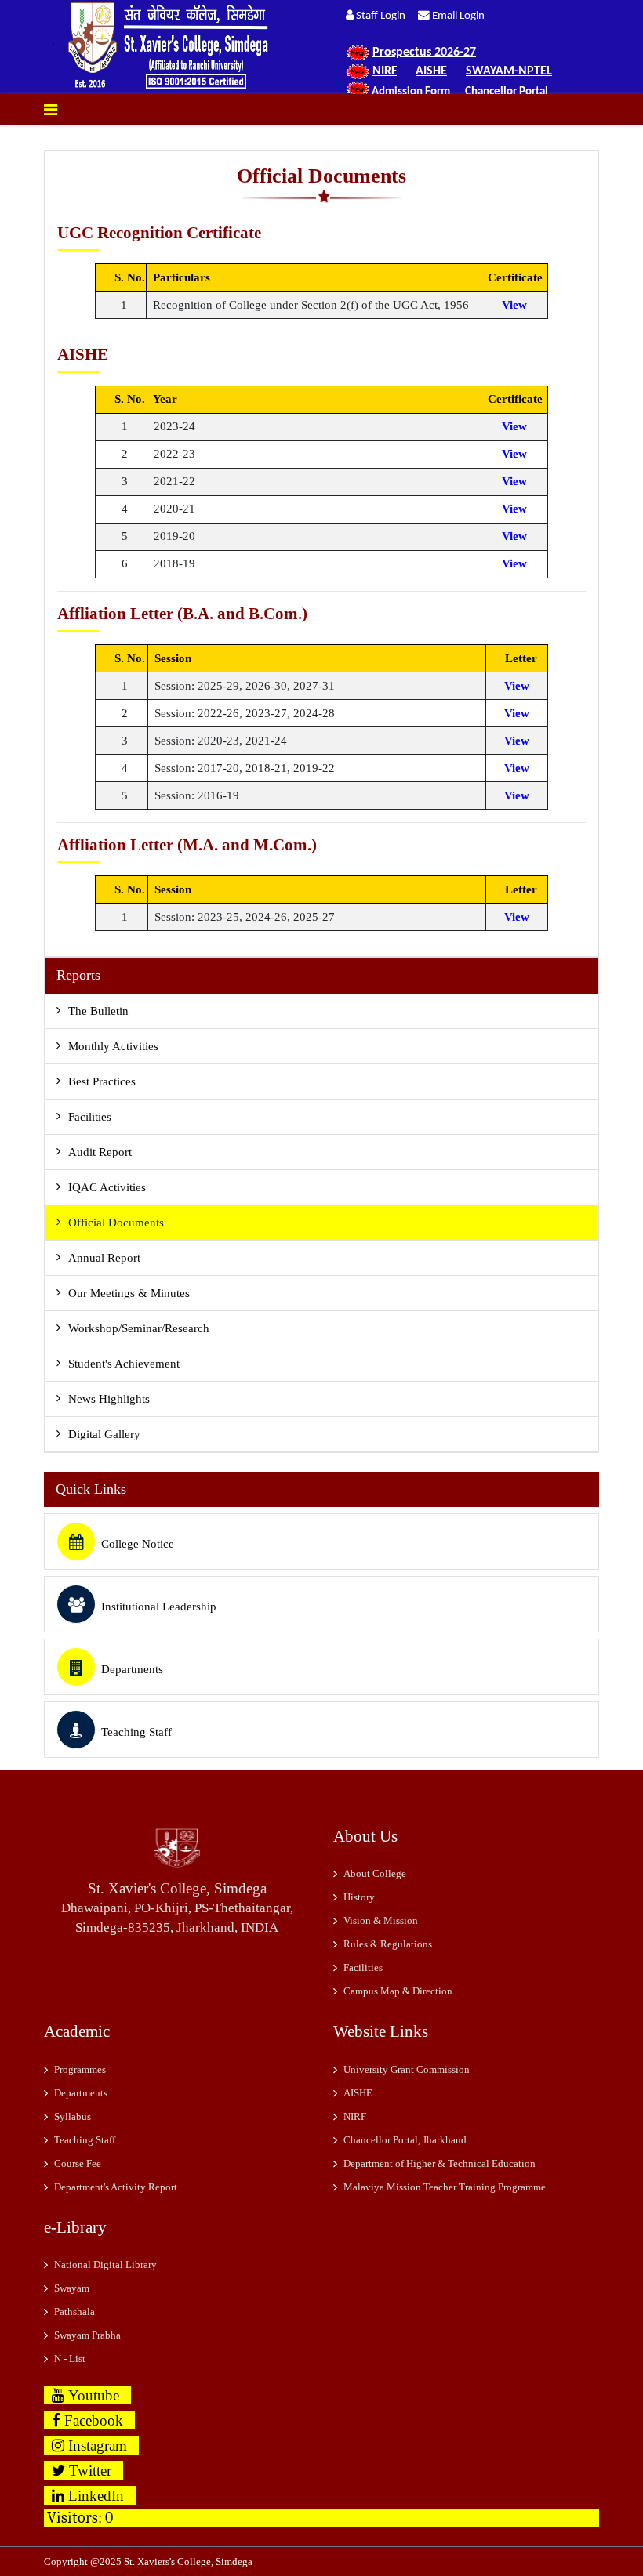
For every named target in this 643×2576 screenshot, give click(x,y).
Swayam (72, 2288)
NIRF (355, 2116)
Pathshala (74, 2312)
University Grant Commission (407, 2069)
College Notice (138, 1544)
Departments (132, 1669)
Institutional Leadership (159, 1607)
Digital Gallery (104, 1434)
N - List (70, 2359)
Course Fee (78, 2163)
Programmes (80, 2069)
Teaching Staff (136, 1732)
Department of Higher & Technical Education (440, 2163)
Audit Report (100, 1152)
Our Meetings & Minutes (129, 1293)
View (514, 305)
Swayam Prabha (87, 2335)
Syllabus (73, 2116)
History (359, 1897)
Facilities (90, 1117)
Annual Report (104, 1258)
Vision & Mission (381, 1920)
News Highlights (109, 1399)
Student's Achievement (124, 1364)
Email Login (457, 16)
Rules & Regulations (388, 1944)
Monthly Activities (113, 1046)
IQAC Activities (107, 1187)
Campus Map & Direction (398, 1991)
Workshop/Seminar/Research (139, 1328)
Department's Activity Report (116, 2187)
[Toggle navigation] (51, 110)
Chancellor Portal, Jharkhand (405, 2140)
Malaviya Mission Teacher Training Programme (445, 2187)
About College (375, 1873)
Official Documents (116, 1223)
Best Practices (102, 1081)
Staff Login (384, 16)
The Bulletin (98, 1011)
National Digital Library (105, 2264)
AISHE (358, 2093)
